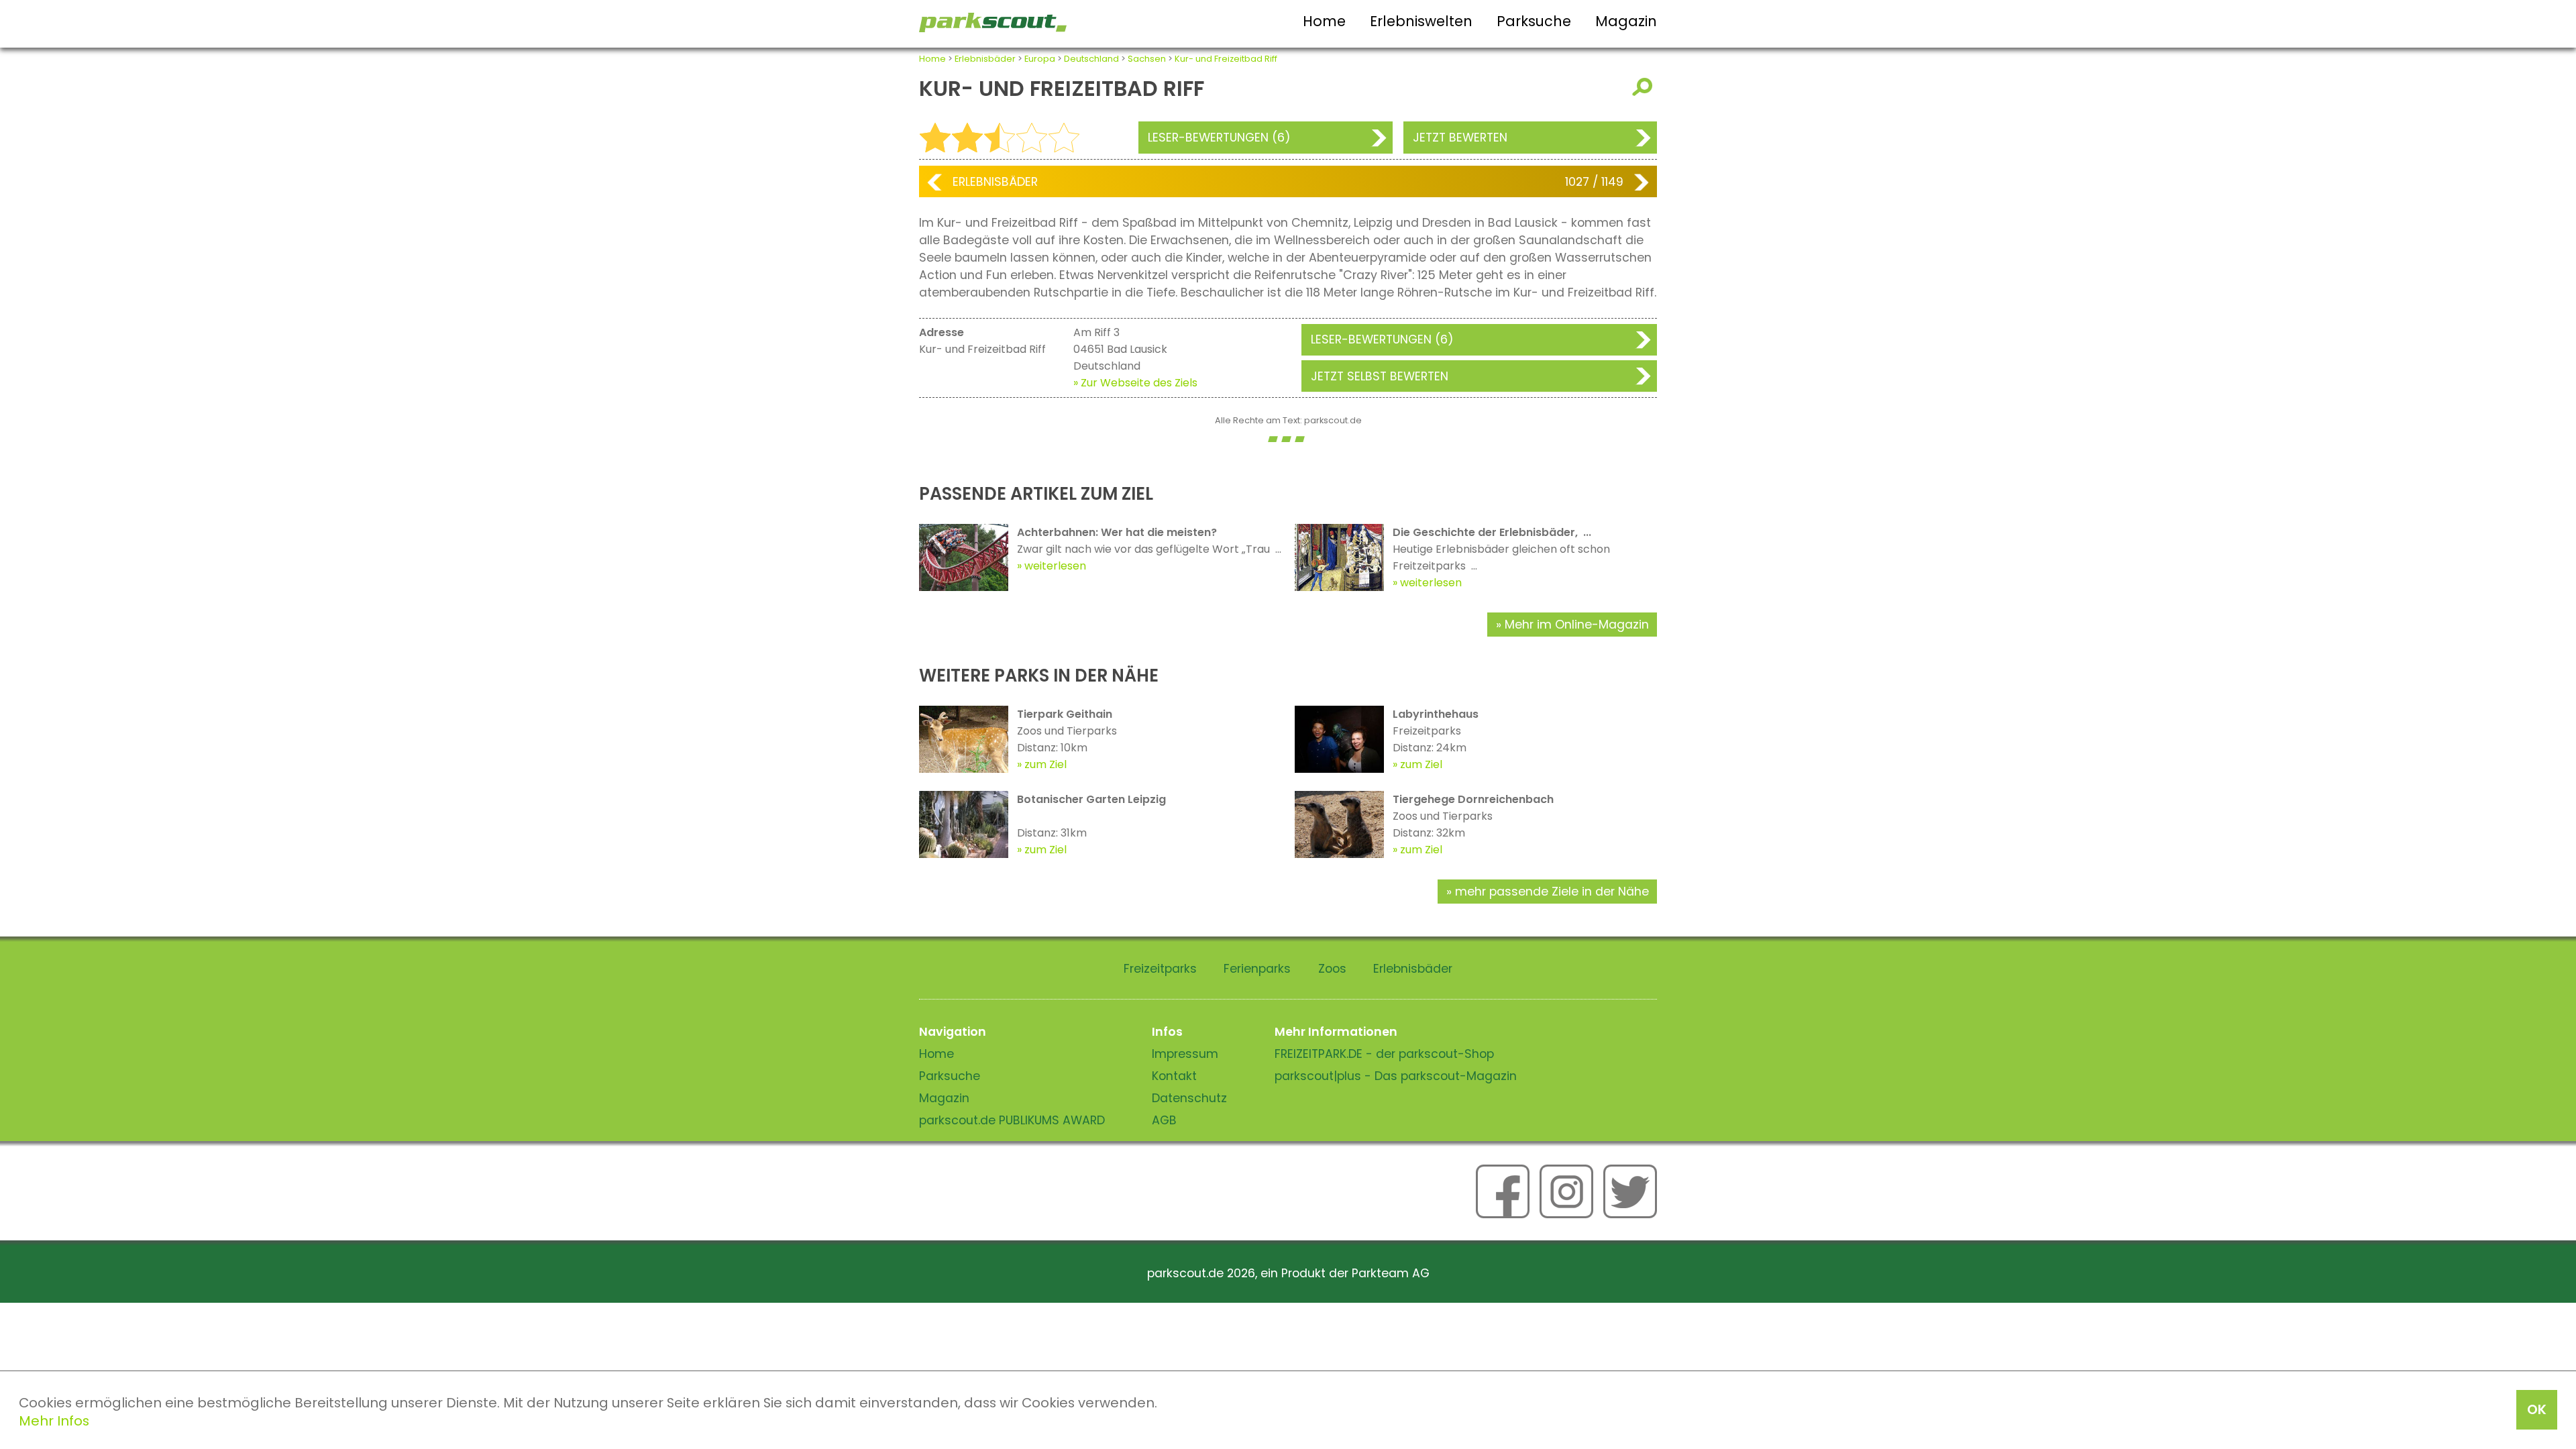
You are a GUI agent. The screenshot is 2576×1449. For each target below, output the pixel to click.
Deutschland (1091, 59)
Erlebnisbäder (985, 59)
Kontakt (1174, 1076)
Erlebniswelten (1421, 21)
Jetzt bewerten (1460, 138)
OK (2537, 1409)
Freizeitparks (1160, 969)
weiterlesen (1055, 566)
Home (1324, 21)
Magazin (1626, 21)
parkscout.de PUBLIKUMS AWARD (1012, 1120)
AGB (1164, 1120)
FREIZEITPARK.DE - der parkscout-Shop (1384, 1054)
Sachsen (1147, 59)
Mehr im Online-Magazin (1577, 625)
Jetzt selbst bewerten (1380, 376)
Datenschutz (1189, 1098)
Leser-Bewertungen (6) (1219, 138)
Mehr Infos (54, 1421)
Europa (1040, 59)
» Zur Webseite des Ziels (1135, 383)
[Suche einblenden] (1645, 87)
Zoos (1332, 969)
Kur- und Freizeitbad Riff (1226, 59)
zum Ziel (1045, 764)
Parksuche (1534, 21)
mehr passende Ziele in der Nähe (1552, 892)
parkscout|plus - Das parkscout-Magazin (1396, 1076)
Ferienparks (1257, 969)
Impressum (1185, 1054)
